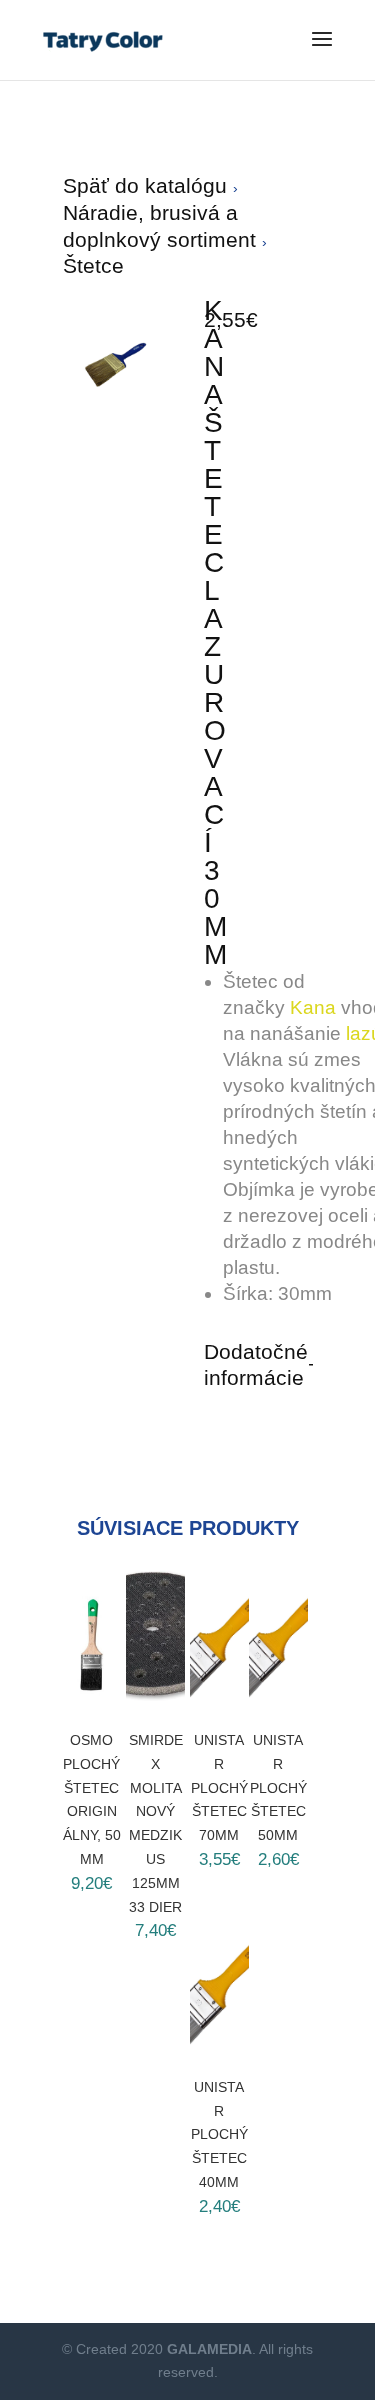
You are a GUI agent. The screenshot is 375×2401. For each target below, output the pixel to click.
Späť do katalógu (148, 185)
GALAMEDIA (209, 2349)
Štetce (93, 265)
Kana (313, 1007)
